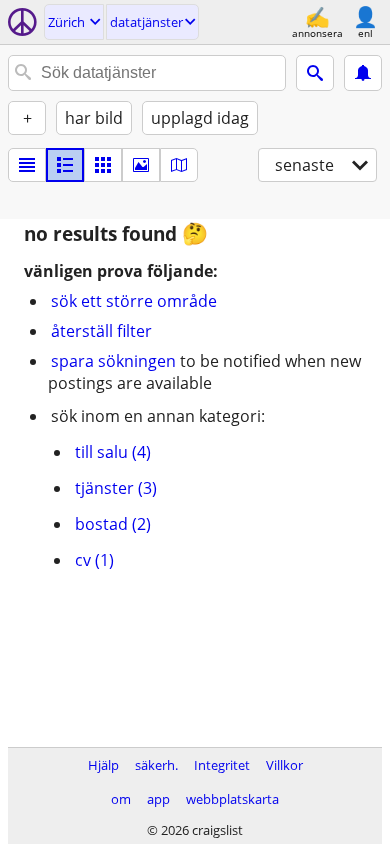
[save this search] (363, 73)
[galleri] (141, 165)
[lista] (27, 165)
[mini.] (65, 165)
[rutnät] (103, 165)
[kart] (179, 165)
